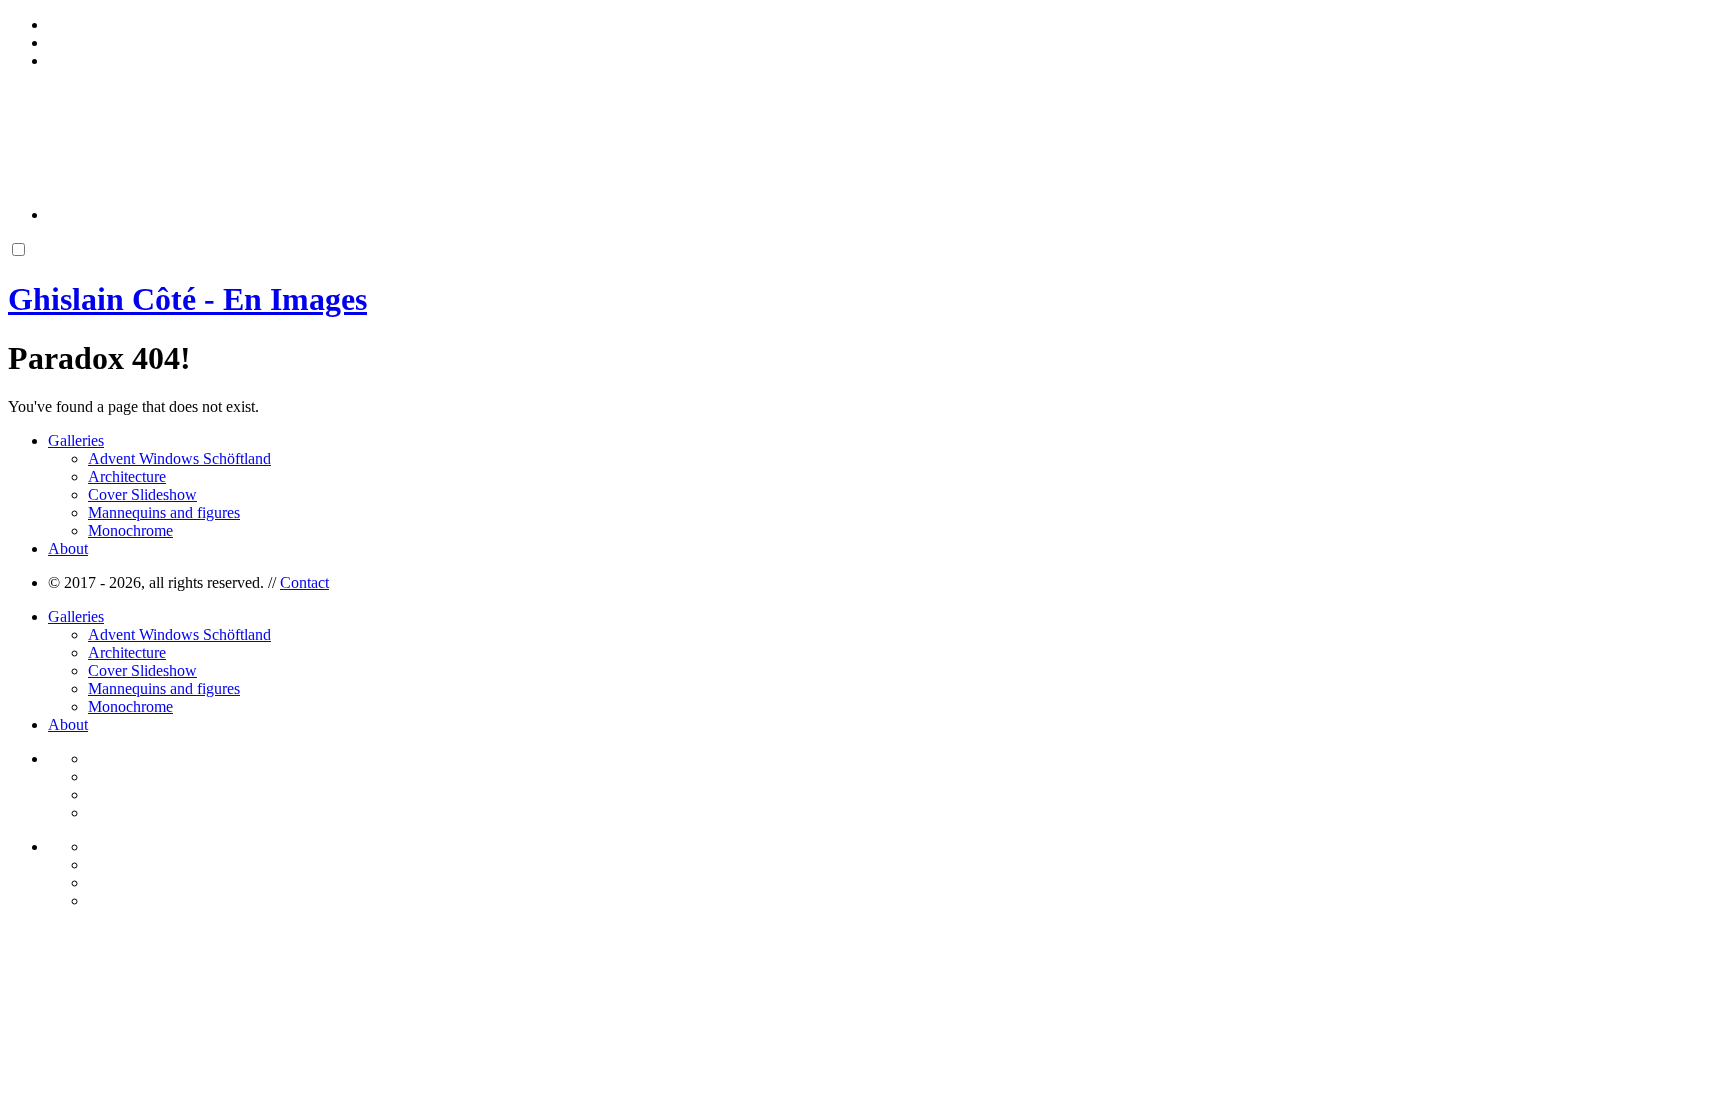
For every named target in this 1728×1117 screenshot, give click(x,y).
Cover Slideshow (142, 494)
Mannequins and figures (164, 512)
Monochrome (130, 530)
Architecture (127, 476)
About (68, 548)
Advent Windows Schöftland (179, 458)
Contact (304, 582)
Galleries (76, 440)
